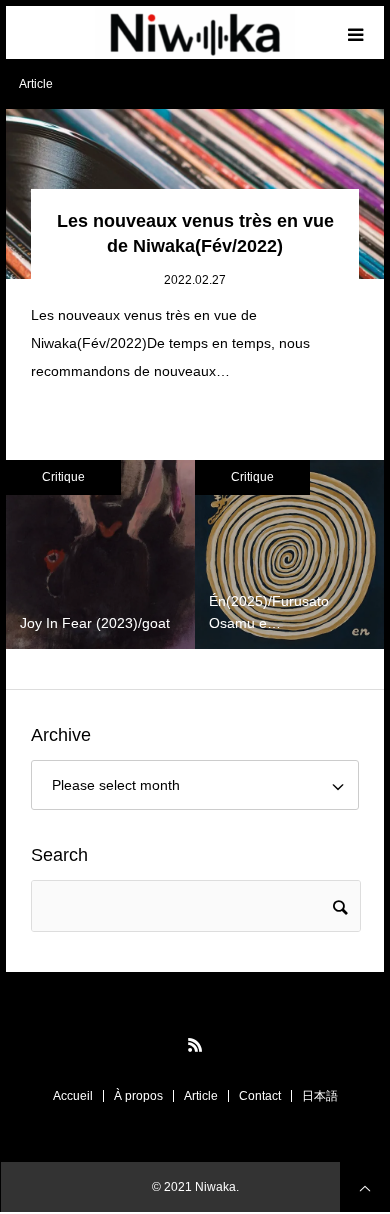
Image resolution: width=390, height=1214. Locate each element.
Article (201, 1096)
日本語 (320, 1096)
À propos (138, 1096)
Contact (260, 1096)
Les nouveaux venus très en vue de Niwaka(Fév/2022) (195, 233)
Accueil (73, 1096)
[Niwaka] (195, 33)
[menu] (357, 32)
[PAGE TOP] (365, 1187)
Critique (63, 477)
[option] (100, 554)
